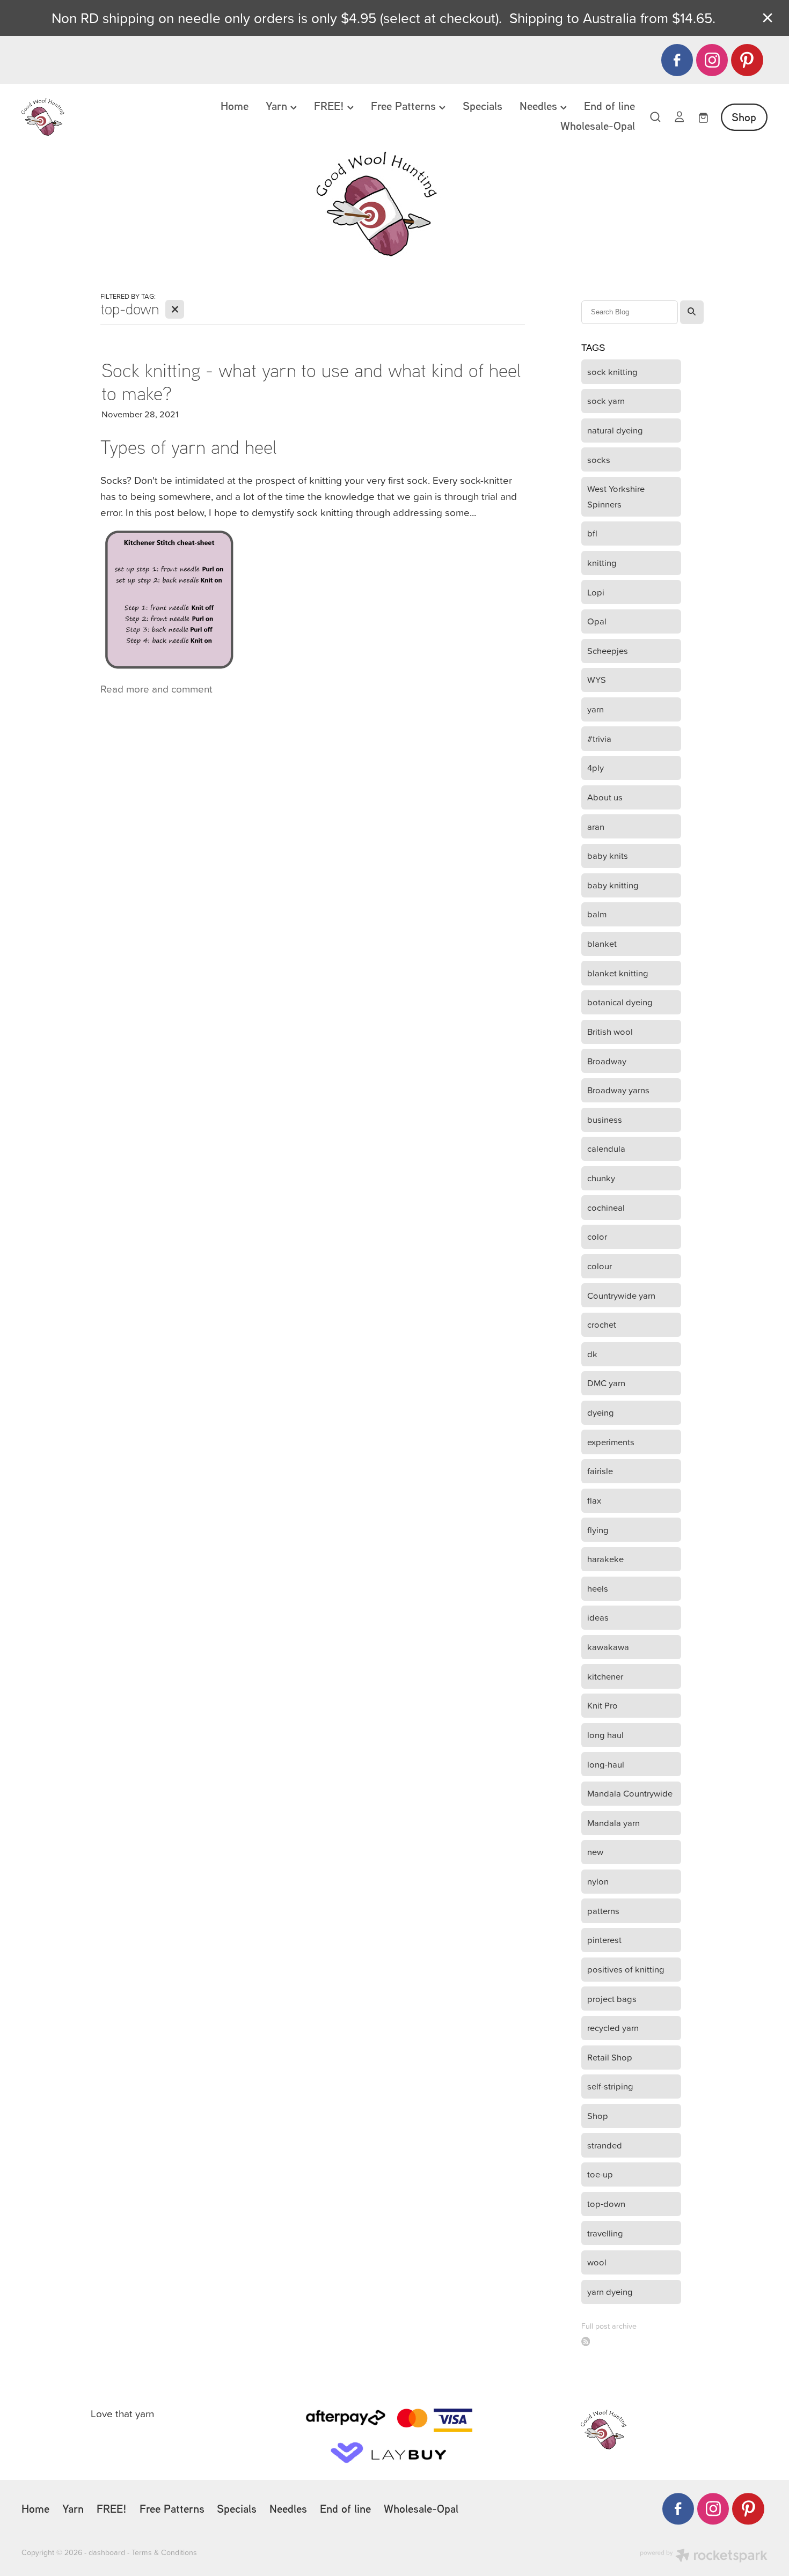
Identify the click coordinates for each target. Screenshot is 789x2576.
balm (597, 914)
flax (594, 1500)
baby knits (608, 855)
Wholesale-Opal (598, 126)
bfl (592, 533)
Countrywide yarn (621, 1295)
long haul (605, 1735)
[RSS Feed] (586, 2341)
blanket (602, 943)
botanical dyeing (620, 1002)
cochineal (606, 1207)
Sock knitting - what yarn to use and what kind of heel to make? (311, 381)
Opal (597, 621)
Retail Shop (610, 2057)
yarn (596, 709)
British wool (610, 1031)
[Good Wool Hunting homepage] (96, 117)
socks (599, 459)
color (597, 1236)
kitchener (605, 1676)
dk (592, 1354)
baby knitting (613, 885)
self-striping (610, 2086)
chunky (601, 1178)
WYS (597, 679)
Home (235, 106)
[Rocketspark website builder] (704, 2557)
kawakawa (608, 1647)
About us (605, 797)
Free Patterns (405, 106)
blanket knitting (618, 973)
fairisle (600, 1471)
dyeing (601, 1412)
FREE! (331, 106)
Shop (744, 117)
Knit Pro (602, 1705)
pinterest (604, 1940)
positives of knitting (626, 1969)
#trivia (599, 738)
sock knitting (612, 371)
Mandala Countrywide (630, 1793)
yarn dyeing (610, 2291)
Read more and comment (156, 689)
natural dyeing (615, 430)
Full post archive (609, 2326)
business (605, 1119)
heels (598, 1588)
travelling (605, 2233)
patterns (603, 1911)
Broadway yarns (618, 1090)
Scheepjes (608, 650)
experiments (611, 1442)
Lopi (596, 592)
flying (598, 1530)
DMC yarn (606, 1383)
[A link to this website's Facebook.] (677, 60)
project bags (612, 1999)
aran (596, 826)
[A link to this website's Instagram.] (712, 60)
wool (597, 2262)
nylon (598, 1881)
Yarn (278, 106)
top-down (606, 2203)
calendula (606, 1148)
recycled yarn (613, 2027)
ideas (598, 1617)
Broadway (607, 1061)
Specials (483, 106)
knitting (602, 562)
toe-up (600, 2174)
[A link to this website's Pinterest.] (747, 60)
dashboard (107, 2552)
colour (600, 1266)
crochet (602, 1324)
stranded (605, 2145)
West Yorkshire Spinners (616, 496)
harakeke (605, 1559)
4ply (596, 767)
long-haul (606, 1764)
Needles (540, 106)
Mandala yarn (613, 1823)
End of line (609, 106)
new (595, 1852)
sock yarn (606, 400)
